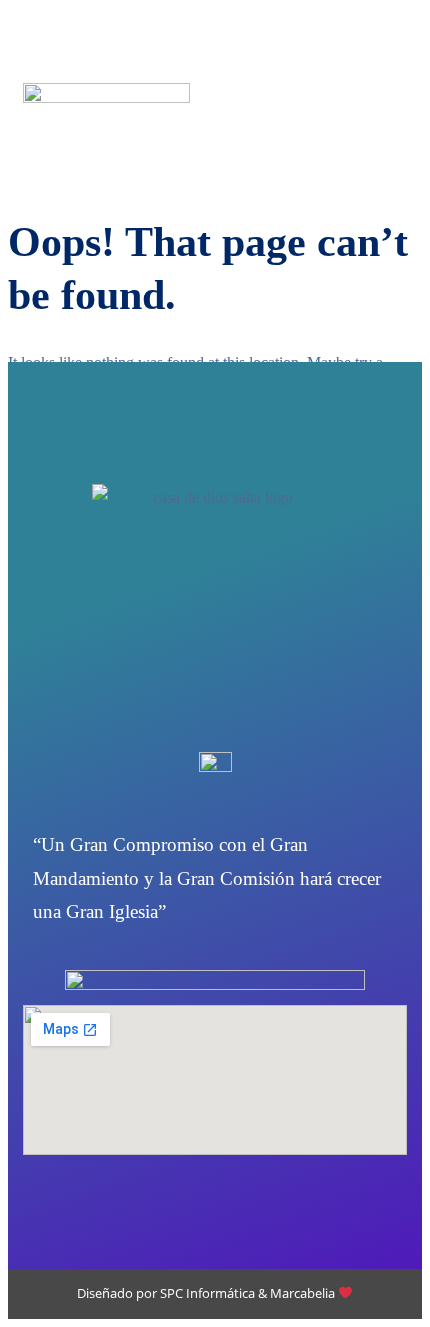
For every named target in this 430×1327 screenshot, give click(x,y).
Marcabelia (304, 1293)
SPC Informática (207, 1293)
